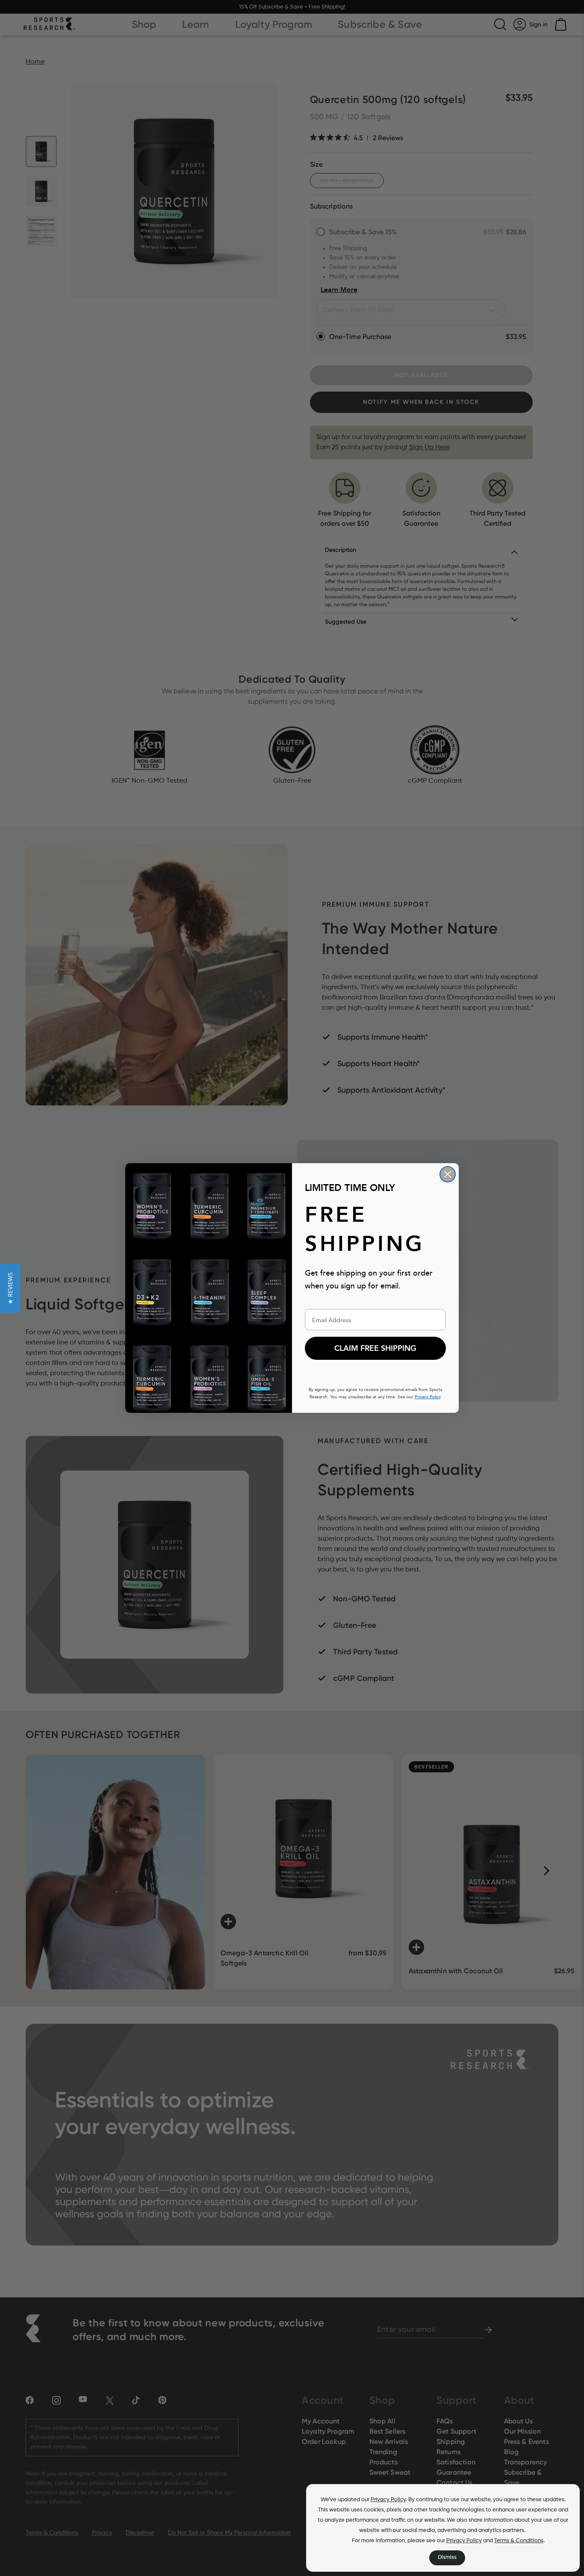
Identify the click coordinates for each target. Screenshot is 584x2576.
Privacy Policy (388, 2500)
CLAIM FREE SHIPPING (375, 1348)
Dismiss (447, 2557)
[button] (10, 1288)
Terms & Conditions (519, 2541)
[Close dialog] (448, 1174)
